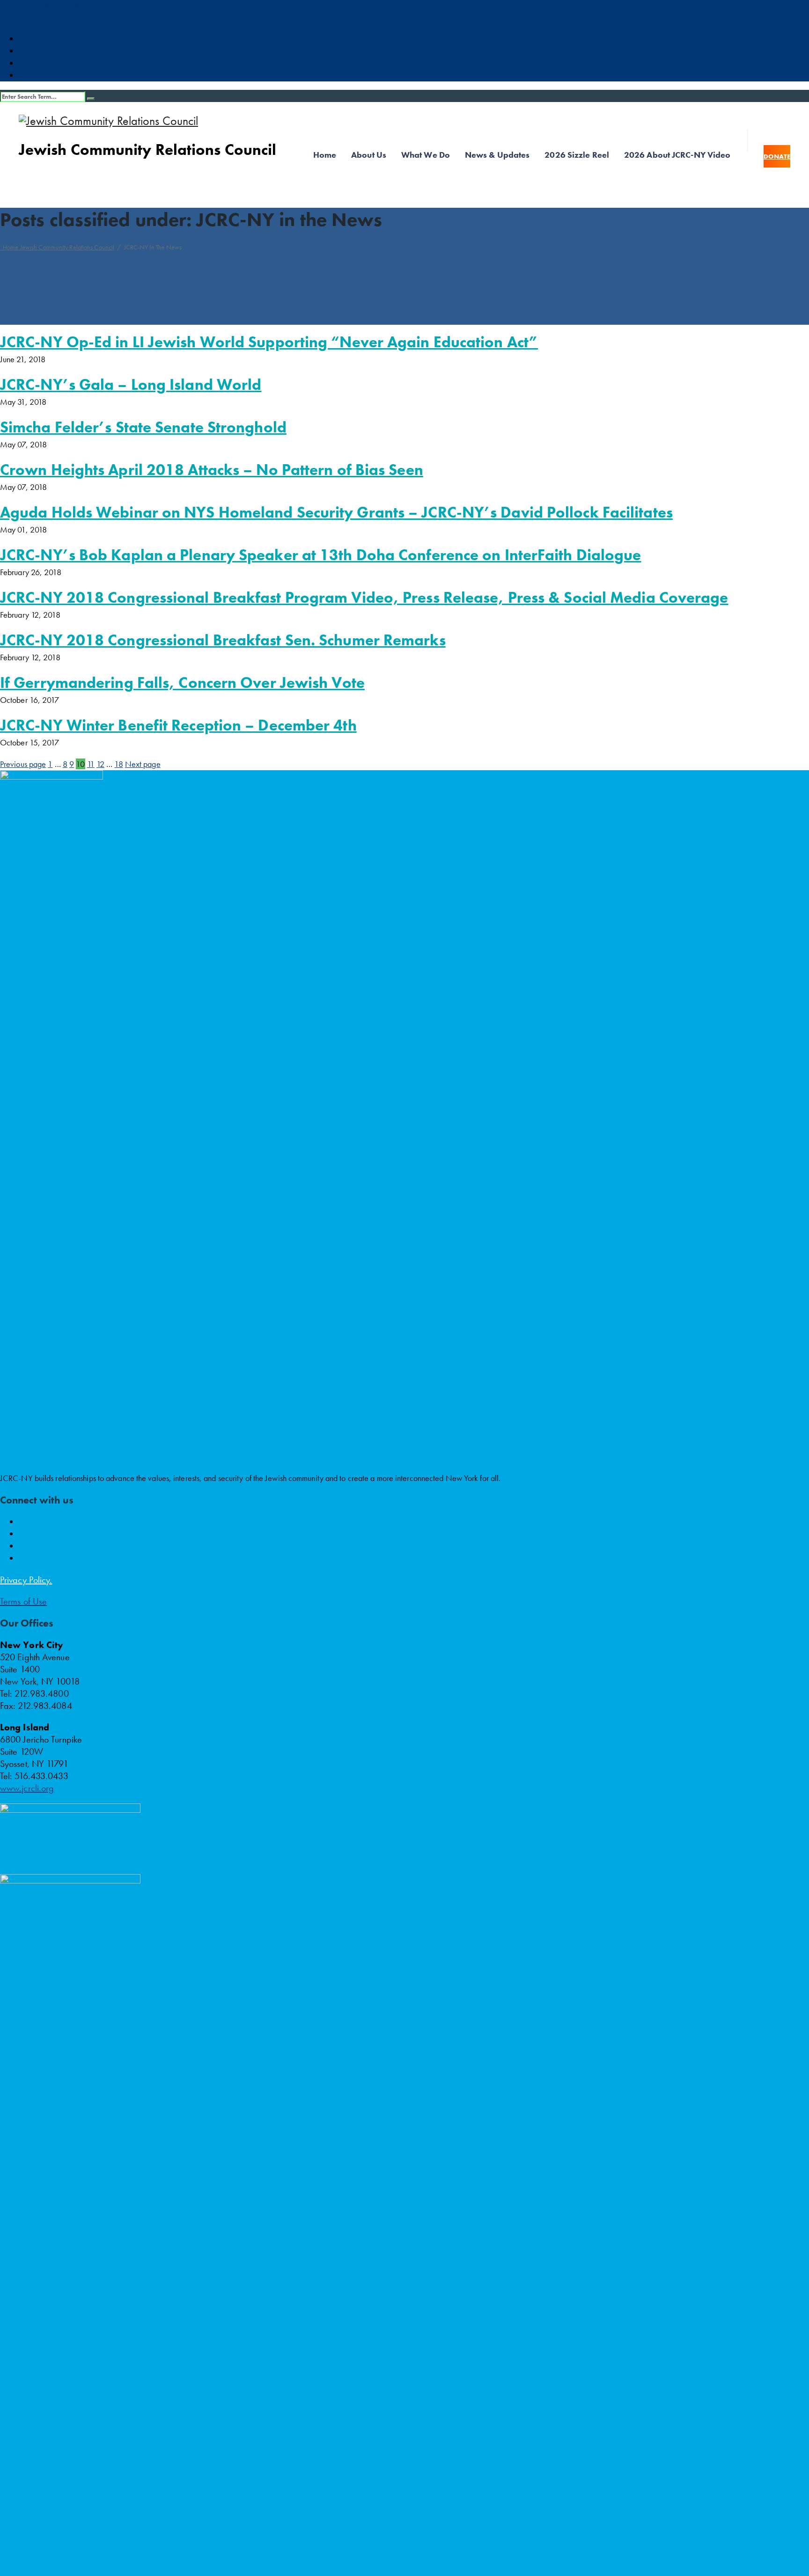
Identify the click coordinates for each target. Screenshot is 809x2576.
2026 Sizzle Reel (577, 155)
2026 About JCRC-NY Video (677, 155)
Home (325, 155)
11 (91, 764)
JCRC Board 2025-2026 (41, 6)
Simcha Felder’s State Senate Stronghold (143, 427)
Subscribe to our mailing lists (46, 18)
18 (118, 764)
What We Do (426, 155)
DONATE (777, 156)
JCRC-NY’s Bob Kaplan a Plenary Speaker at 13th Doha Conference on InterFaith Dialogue (321, 555)
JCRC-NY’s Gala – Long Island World (131, 385)
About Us (369, 155)
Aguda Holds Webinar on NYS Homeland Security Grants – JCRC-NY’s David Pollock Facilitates (336, 512)
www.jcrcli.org (27, 1788)
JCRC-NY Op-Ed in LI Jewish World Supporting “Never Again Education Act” (269, 342)
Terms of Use (23, 1601)
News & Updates (497, 155)
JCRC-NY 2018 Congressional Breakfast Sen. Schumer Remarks (223, 640)
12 (100, 764)
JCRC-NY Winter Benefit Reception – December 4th (178, 725)
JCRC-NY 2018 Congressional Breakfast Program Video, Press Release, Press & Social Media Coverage (364, 598)
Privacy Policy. (26, 1580)
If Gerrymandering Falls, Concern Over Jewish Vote (182, 683)
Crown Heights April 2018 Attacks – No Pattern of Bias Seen (212, 470)
